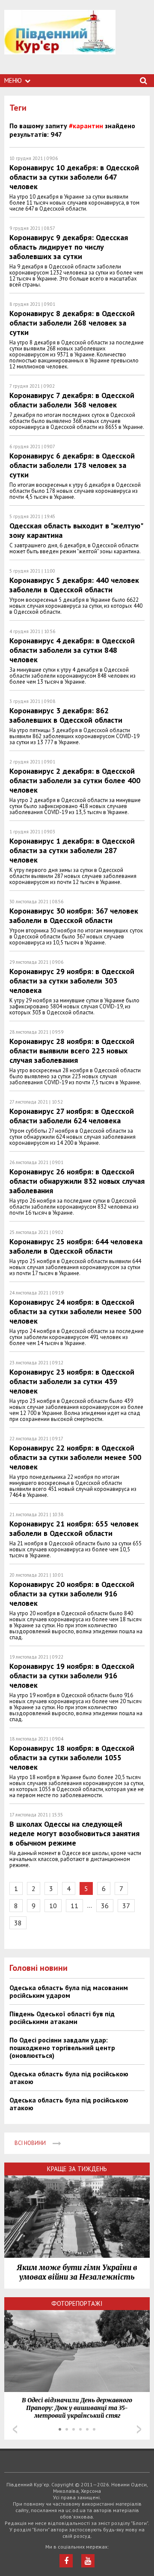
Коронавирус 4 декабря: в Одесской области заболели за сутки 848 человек (72, 650)
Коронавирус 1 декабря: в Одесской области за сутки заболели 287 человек (72, 850)
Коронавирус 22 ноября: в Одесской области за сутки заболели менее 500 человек (75, 1457)
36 (105, 1906)
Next (139, 2429)
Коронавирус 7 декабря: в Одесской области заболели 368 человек (72, 400)
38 (18, 1923)
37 (126, 1906)
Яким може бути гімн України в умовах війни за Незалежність (77, 2272)
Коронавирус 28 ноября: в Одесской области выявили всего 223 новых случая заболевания (72, 1051)
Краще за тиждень (77, 2169)
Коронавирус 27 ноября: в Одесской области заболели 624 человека (72, 1116)
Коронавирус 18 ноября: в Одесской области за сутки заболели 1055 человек (72, 1757)
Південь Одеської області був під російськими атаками (62, 2018)
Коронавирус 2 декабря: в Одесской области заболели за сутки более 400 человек (75, 780)
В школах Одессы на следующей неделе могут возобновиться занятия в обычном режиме (74, 1833)
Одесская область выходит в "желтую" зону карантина (76, 530)
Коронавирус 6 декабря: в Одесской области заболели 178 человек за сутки (72, 465)
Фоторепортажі (77, 2303)
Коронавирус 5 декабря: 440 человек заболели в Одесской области (74, 585)
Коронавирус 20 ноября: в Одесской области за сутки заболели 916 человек (72, 1594)
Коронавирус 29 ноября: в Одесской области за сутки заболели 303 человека (72, 981)
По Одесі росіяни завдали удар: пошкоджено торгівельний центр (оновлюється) (62, 2048)
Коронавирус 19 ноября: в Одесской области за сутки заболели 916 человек (72, 1676)
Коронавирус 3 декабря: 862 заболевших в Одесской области (66, 715)
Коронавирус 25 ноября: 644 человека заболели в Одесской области (76, 1246)
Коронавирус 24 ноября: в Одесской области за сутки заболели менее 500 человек (75, 1311)
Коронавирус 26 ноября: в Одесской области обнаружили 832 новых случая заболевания (77, 1181)
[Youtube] (88, 2561)
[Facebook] (66, 2561)
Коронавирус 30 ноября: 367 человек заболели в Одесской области (74, 915)
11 (74, 1906)
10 (53, 1906)
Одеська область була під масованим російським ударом (69, 1991)
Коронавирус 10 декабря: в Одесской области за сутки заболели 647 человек (74, 177)
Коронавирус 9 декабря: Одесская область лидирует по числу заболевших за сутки (69, 247)
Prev (15, 2429)
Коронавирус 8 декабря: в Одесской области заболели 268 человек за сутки (72, 323)
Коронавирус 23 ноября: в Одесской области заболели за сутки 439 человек (72, 1381)
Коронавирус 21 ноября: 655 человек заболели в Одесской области (74, 1528)
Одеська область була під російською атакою (69, 2078)
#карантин (86, 126)
